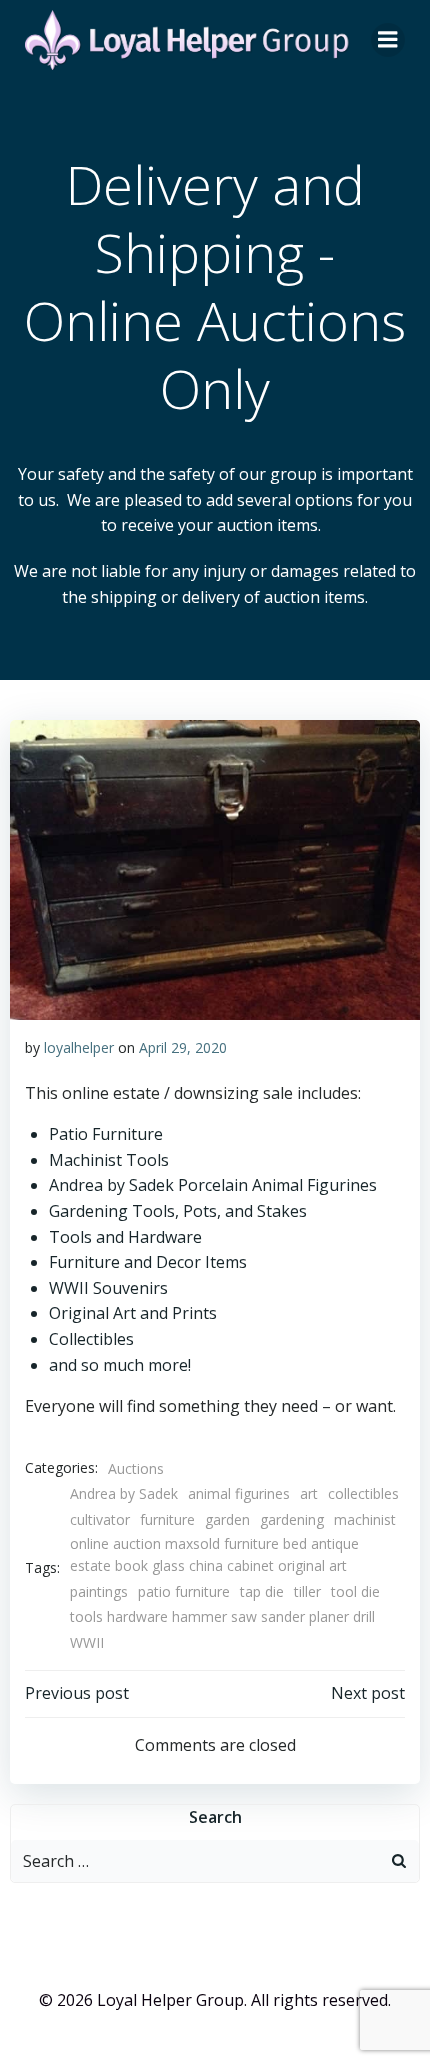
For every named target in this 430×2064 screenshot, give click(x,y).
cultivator (100, 1519)
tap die (262, 1591)
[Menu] (388, 40)
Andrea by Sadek (124, 1493)
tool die (355, 1591)
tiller (307, 1591)
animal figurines (239, 1493)
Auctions (136, 1468)
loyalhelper (79, 1047)
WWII (87, 1642)
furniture (167, 1519)
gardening (292, 1519)
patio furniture (184, 1591)
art (309, 1493)
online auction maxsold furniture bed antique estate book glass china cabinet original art (214, 1554)
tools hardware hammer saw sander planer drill (222, 1616)
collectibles (363, 1493)
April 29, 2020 (183, 1047)
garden (227, 1519)
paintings (99, 1591)
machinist (365, 1519)
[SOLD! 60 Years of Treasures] (215, 868)
